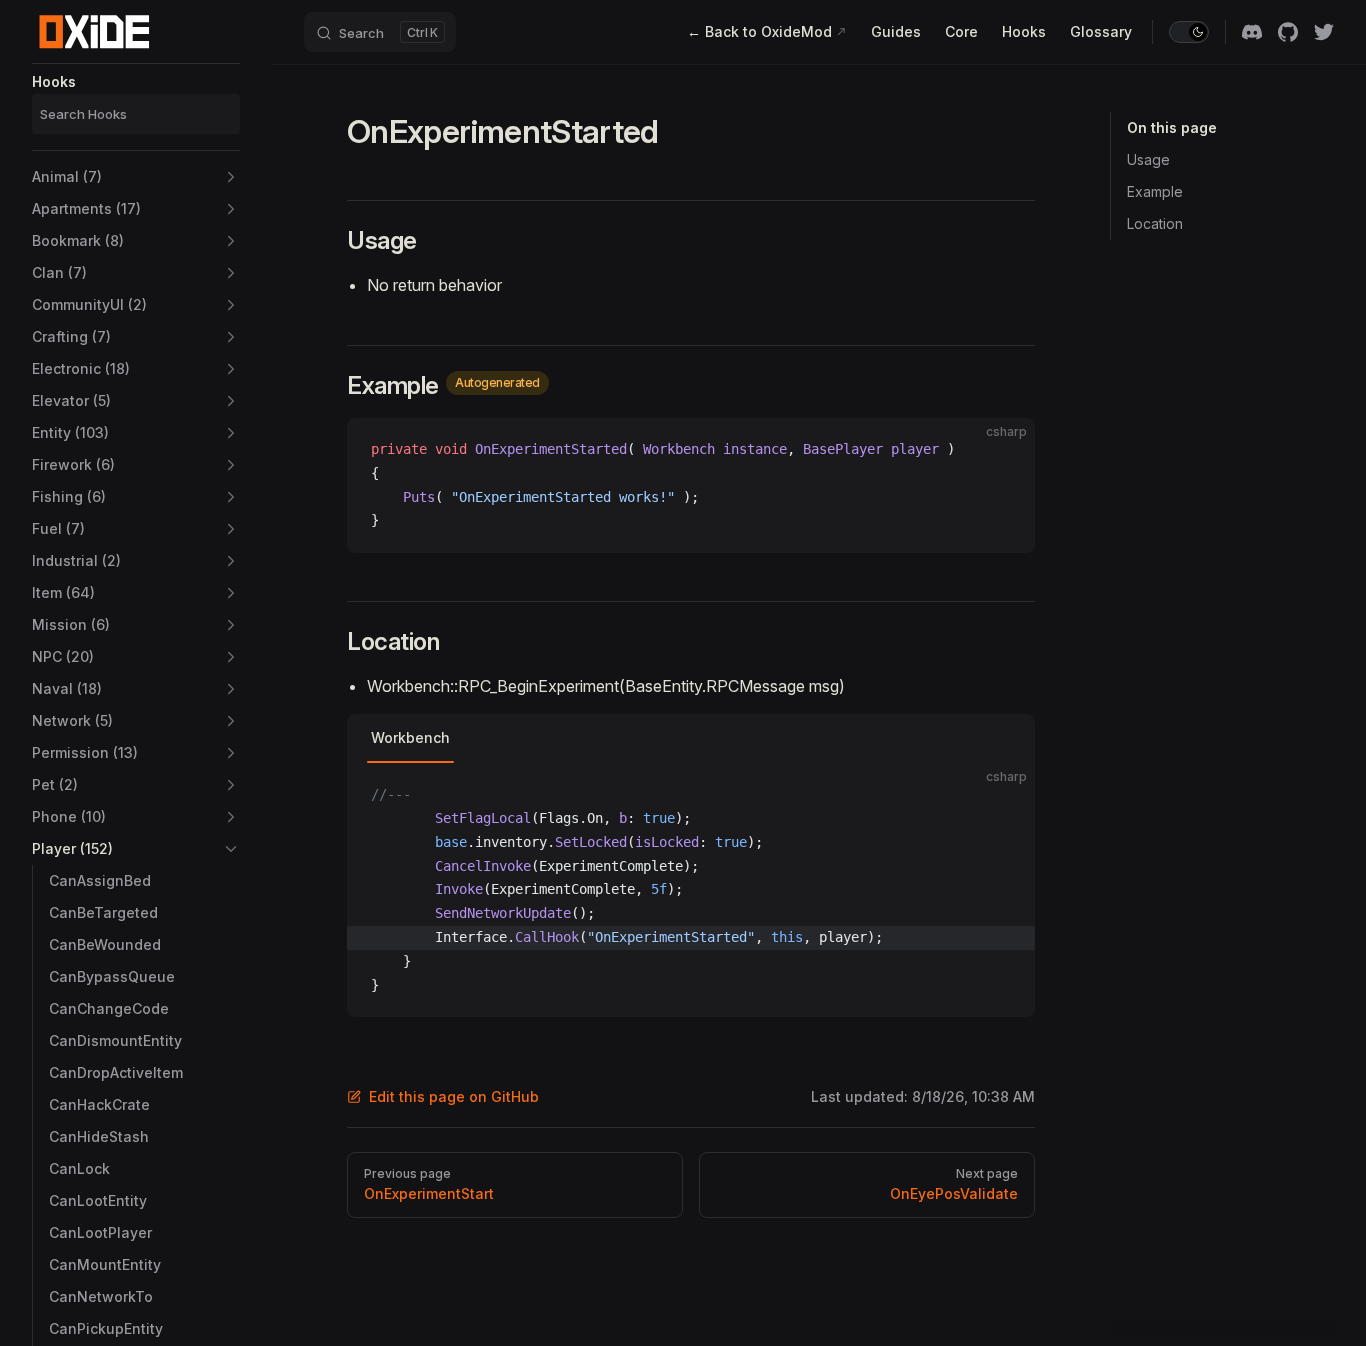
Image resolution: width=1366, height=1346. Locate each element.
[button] (136, 177)
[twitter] (1324, 32)
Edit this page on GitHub (454, 1096)
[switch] (1189, 32)
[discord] (1252, 32)
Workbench (410, 737)
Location (1155, 223)
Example (1155, 191)
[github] (1288, 32)
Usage (1148, 159)
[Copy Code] (1003, 450)
